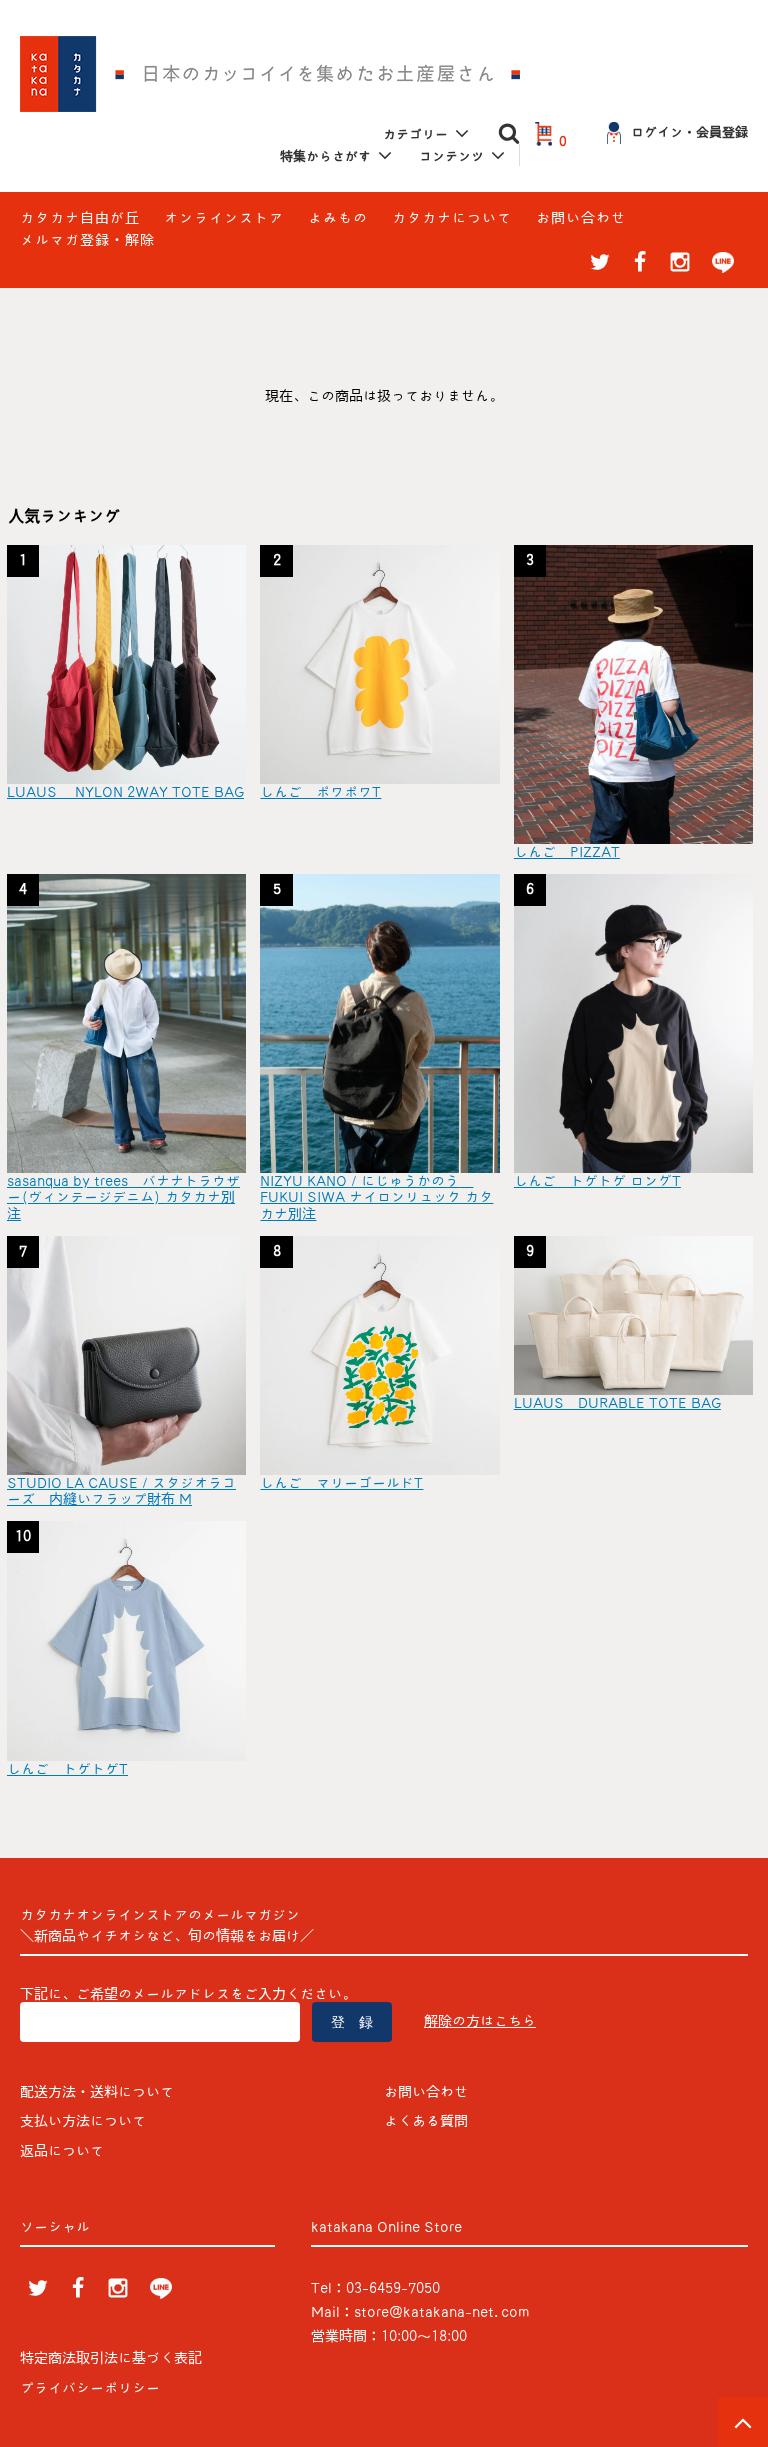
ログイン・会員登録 (689, 132)
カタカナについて (452, 218)
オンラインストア (224, 218)
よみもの (338, 218)
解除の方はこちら (480, 2021)
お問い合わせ (581, 218)
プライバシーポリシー (90, 2388)
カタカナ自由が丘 (80, 218)
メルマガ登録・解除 (87, 240)
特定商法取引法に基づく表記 (111, 2358)
